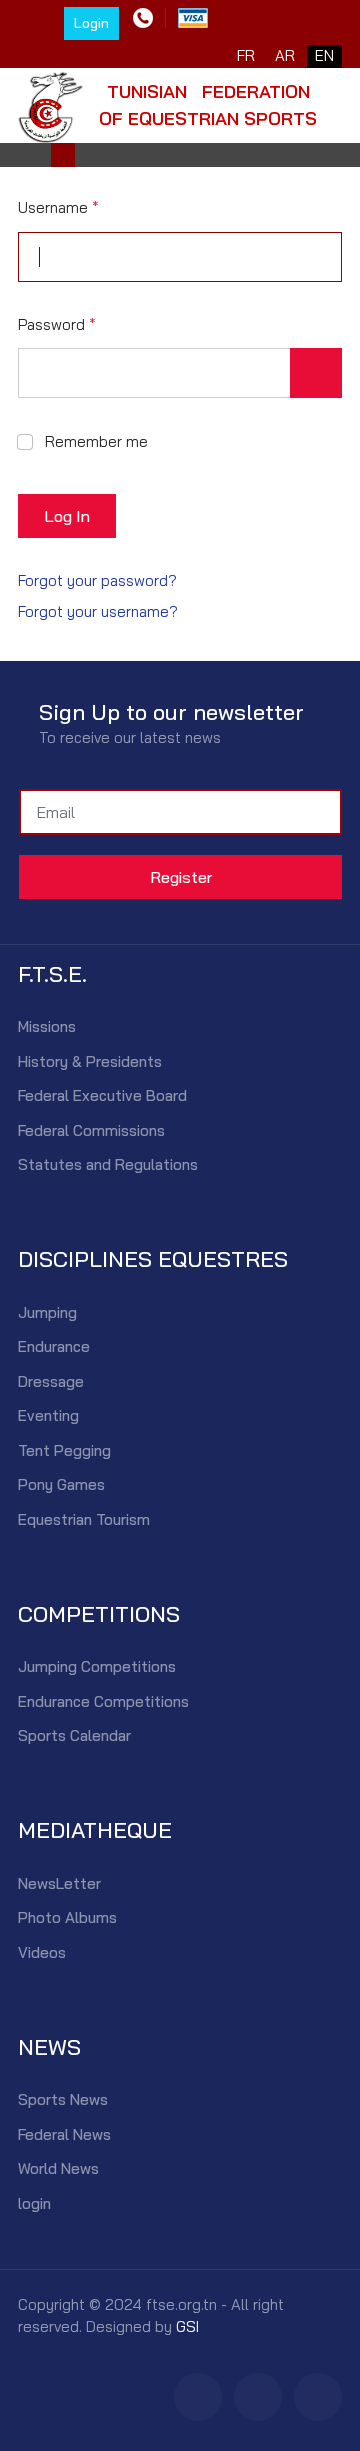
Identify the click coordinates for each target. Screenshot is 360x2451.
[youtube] (318, 2397)
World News (58, 2168)
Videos (42, 1952)
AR (285, 55)
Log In (67, 516)
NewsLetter (59, 1883)
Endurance (54, 1346)
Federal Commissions (91, 1130)
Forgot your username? (98, 611)
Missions (47, 1026)
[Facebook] (198, 2397)
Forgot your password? (97, 580)
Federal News (64, 2134)
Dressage (51, 1381)
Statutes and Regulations (108, 1164)
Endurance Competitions (103, 1701)
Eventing (48, 1415)
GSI (187, 2326)
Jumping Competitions (97, 1666)
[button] (63, 155)
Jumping (47, 1312)
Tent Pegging (64, 1450)
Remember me (96, 441)
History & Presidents (90, 1061)
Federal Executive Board (102, 1095)
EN (324, 55)
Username (58, 207)
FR (246, 55)
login (34, 2203)
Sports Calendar (74, 1735)
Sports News (63, 2099)
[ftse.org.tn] (50, 102)
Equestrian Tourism (84, 1519)
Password (57, 324)
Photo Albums (67, 1917)
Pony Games (61, 1484)
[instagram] (258, 2397)
